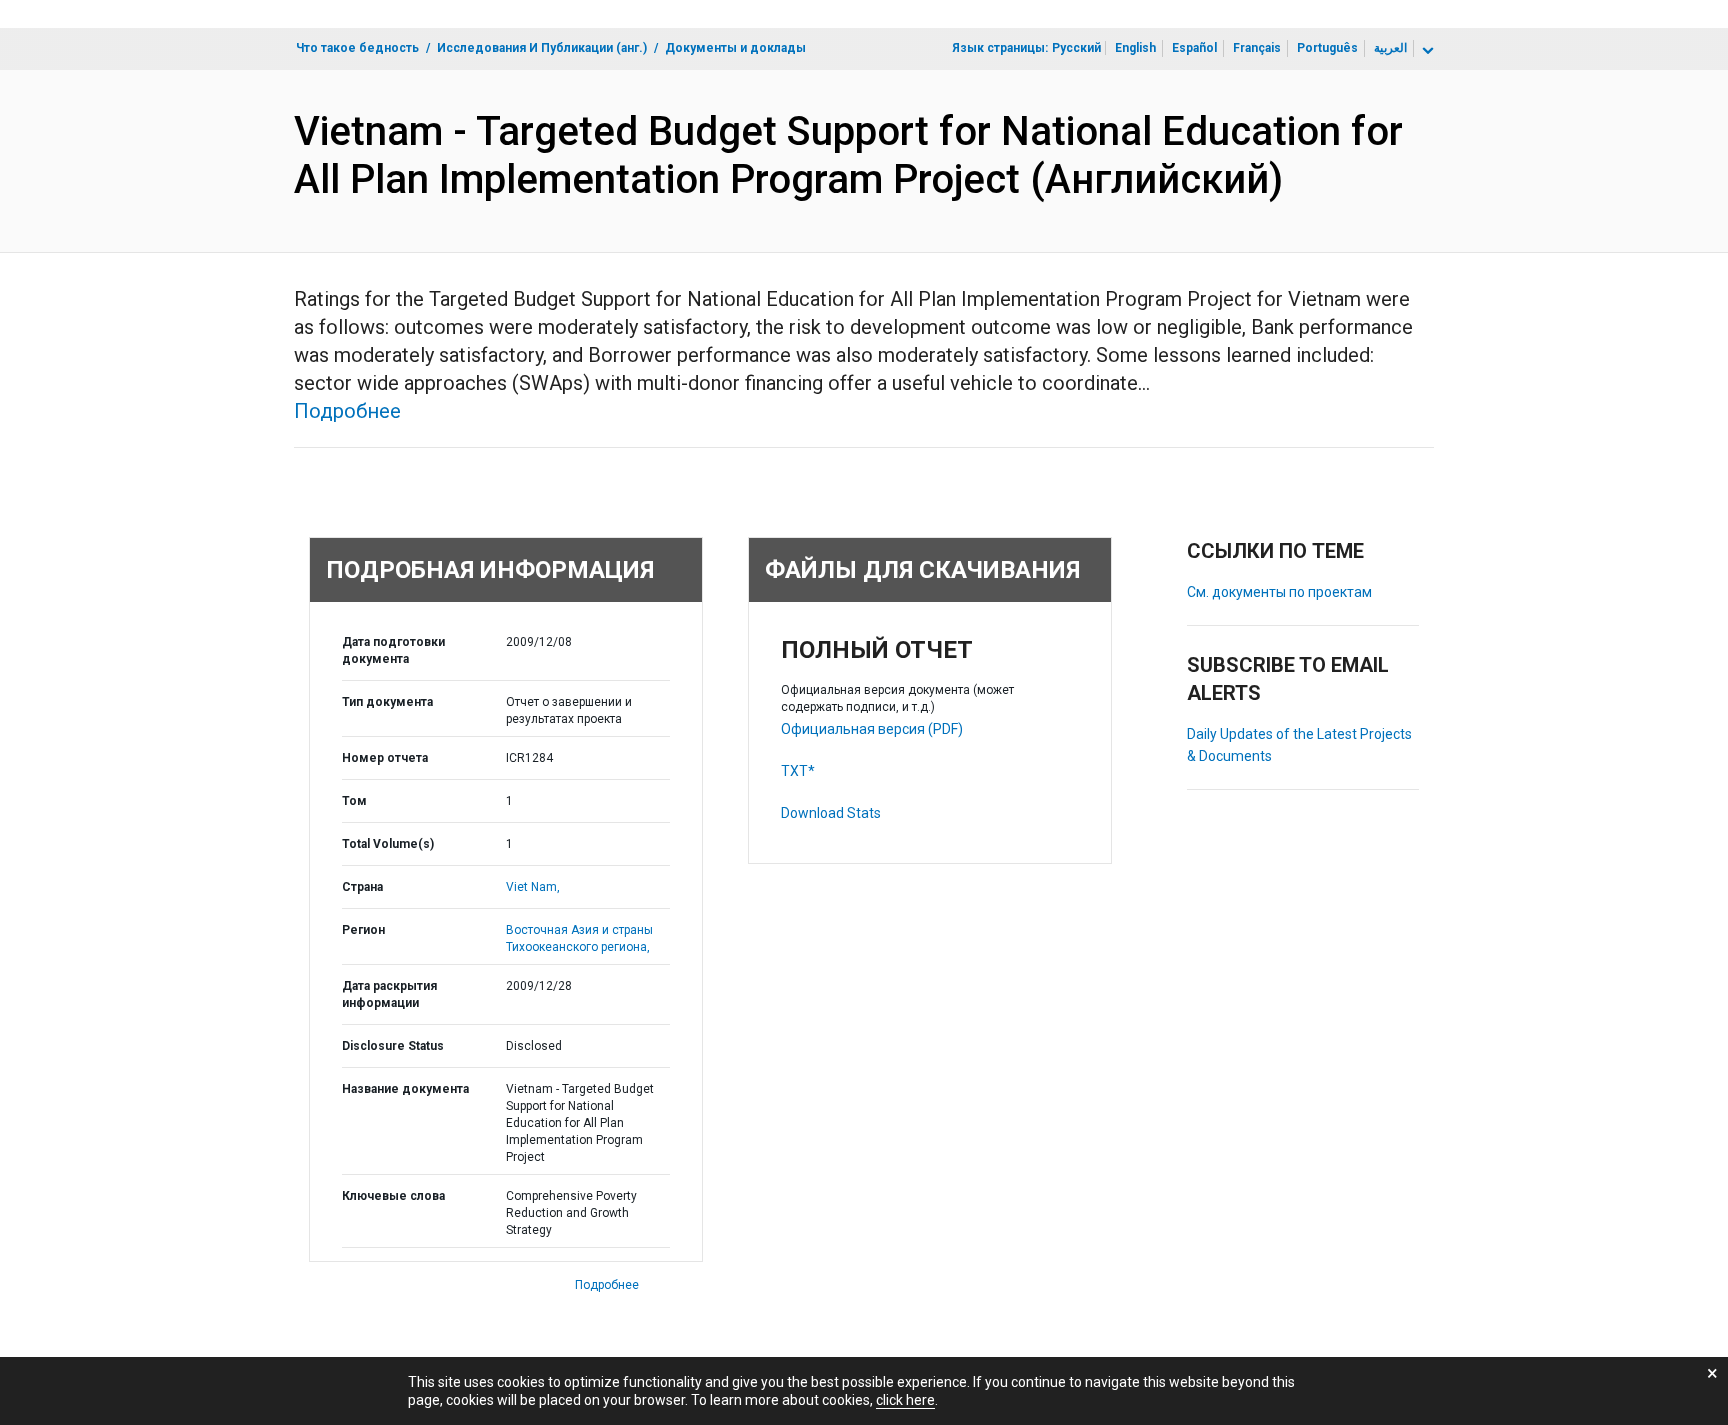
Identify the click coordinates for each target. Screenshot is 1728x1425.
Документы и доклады (735, 48)
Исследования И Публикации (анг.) (542, 48)
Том (354, 801)
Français (1257, 48)
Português (1327, 48)
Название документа (405, 1089)
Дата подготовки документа (393, 650)
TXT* (798, 771)
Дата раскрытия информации (389, 994)
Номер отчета (385, 758)
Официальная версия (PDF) (872, 729)
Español (1194, 48)
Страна (362, 887)
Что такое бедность (357, 48)
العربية (1390, 48)
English (1135, 48)
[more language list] (1426, 51)
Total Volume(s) (388, 844)
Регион (363, 930)
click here (905, 1400)
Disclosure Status (393, 1046)
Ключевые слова (393, 1196)
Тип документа (387, 702)
